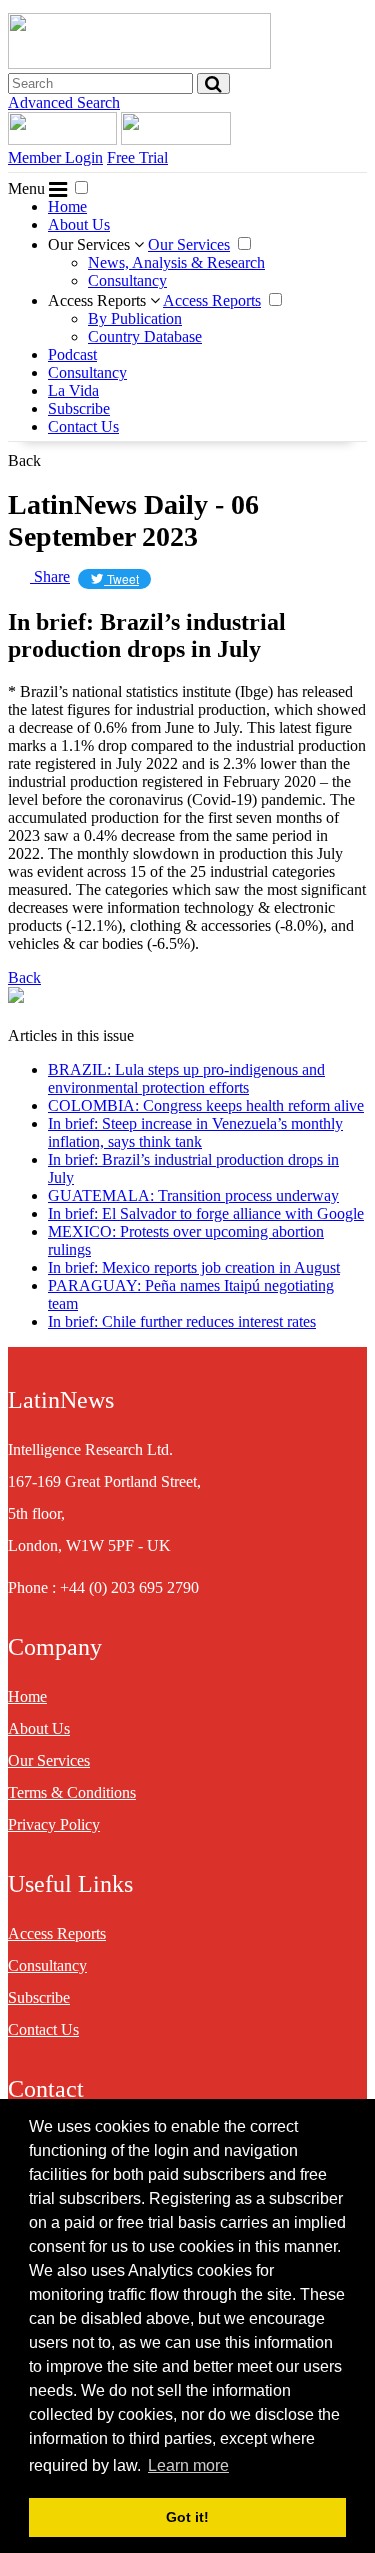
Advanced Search (64, 102)
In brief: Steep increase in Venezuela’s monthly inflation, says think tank (195, 1132)
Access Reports (99, 300)
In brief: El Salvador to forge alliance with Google (206, 1213)
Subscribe (79, 408)
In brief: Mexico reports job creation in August (194, 1267)
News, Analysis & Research (176, 262)
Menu (28, 188)
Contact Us (83, 426)
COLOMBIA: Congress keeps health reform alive (206, 1105)
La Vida (73, 390)
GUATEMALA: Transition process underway (193, 1195)
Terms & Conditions (72, 1792)
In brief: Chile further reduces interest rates (182, 1321)
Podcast (72, 354)
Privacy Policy (54, 1824)
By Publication (135, 318)
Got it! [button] (187, 2517)
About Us (79, 224)
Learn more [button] (188, 2465)
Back (24, 460)
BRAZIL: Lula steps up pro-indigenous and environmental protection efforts (186, 1078)
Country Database (145, 336)
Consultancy (127, 280)
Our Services (91, 244)
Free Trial (137, 157)
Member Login (55, 157)
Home (67, 206)
